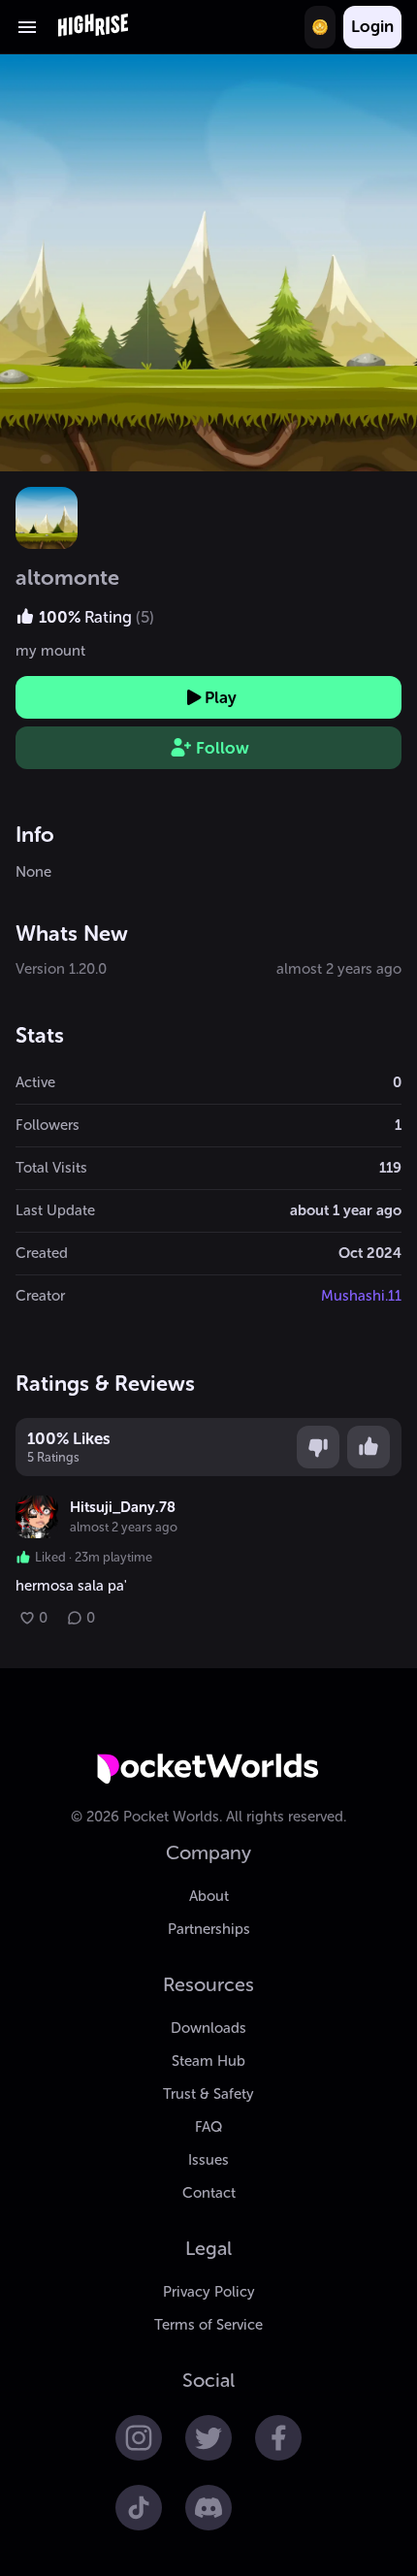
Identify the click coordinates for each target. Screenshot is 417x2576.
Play (221, 697)
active (35, 1082)
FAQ (208, 2127)
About (209, 1896)
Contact (209, 2193)
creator (40, 1296)
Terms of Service (208, 2325)
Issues (208, 2160)
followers (48, 1125)
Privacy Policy (209, 2292)
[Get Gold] (320, 27)
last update (55, 1210)
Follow (223, 748)
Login (372, 26)
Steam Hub (208, 2061)
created (42, 1253)
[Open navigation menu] (27, 27)
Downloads (208, 2028)
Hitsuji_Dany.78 (123, 1507)
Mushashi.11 (361, 1296)
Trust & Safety (208, 2094)
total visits (51, 1168)
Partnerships (209, 1929)
